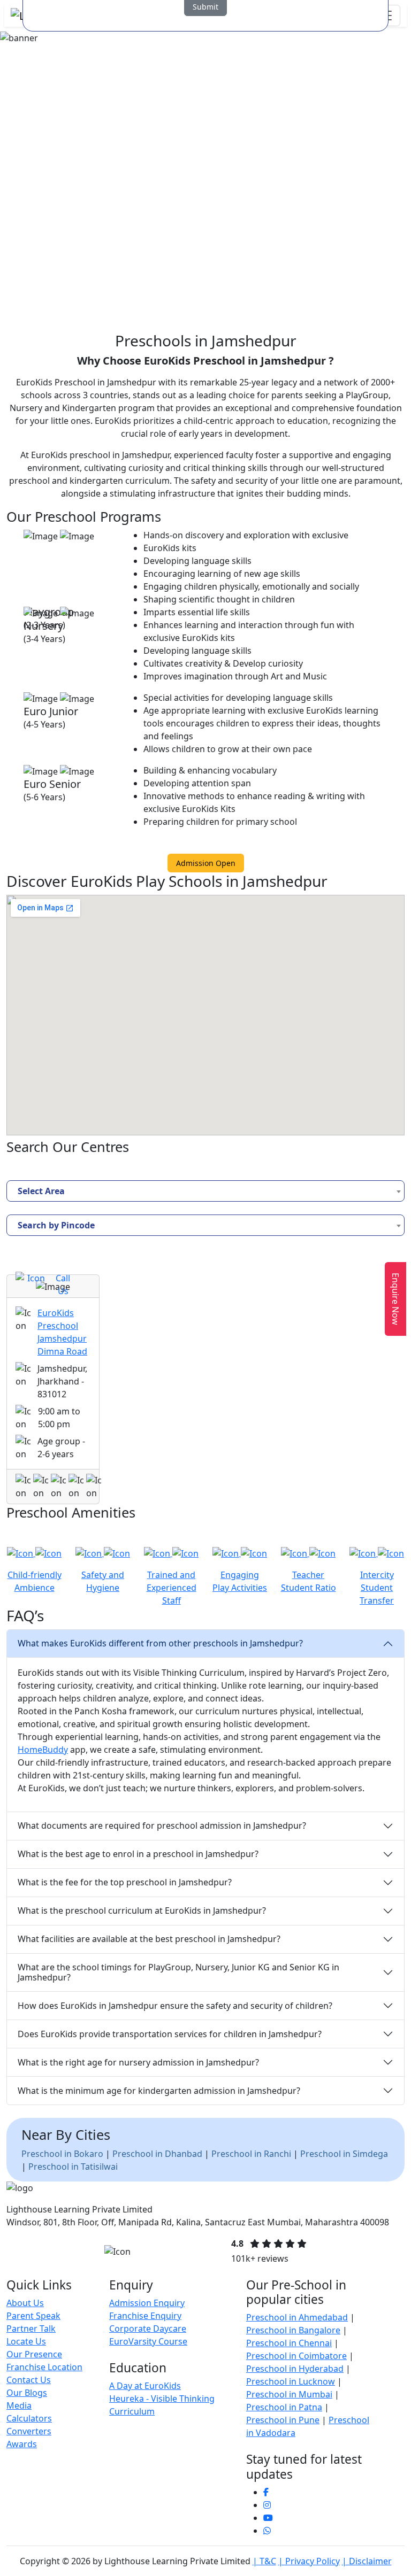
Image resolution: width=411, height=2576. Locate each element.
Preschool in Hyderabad (295, 2369)
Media (19, 2405)
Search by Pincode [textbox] (56, 1225)
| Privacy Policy (309, 2561)
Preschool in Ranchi (251, 2154)
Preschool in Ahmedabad (297, 2317)
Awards (22, 2444)
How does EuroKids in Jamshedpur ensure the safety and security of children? (175, 2006)
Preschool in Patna (284, 2407)
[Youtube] (268, 2518)
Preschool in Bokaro (62, 2154)
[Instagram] (267, 2505)
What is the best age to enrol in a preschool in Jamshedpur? (138, 1854)
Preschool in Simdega (344, 2154)
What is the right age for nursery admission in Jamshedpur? (138, 2062)
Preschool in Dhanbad (157, 2154)
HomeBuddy (43, 1750)
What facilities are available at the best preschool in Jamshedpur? (149, 1939)
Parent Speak (33, 2316)
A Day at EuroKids (145, 2386)
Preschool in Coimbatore (296, 2356)
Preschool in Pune (283, 2420)
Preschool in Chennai (289, 2343)
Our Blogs (27, 2393)
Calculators (29, 2418)
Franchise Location (44, 2367)
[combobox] (205, 1191)
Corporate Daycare (148, 2329)
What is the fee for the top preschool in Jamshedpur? (125, 1882)
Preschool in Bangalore (293, 2330)
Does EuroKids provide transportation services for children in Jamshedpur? (170, 2034)
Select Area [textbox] (41, 1191)
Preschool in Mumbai (289, 2394)
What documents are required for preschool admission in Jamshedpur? (162, 1825)
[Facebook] (266, 2492)
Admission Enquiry (147, 2303)
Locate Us (26, 2341)
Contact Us (29, 2380)
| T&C (264, 2561)
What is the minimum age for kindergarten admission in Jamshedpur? (159, 2091)
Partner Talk (31, 2329)
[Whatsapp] (267, 2531)
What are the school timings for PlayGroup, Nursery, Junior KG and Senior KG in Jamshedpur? (178, 1972)
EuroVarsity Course (148, 2341)
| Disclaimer (367, 2561)
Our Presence (34, 2354)
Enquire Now (395, 1299)
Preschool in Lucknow (291, 2381)
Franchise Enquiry (145, 2316)
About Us (25, 2303)
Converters (29, 2431)
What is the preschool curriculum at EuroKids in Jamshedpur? (142, 1910)
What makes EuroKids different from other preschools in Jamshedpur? (160, 1643)
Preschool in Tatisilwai (73, 2167)
